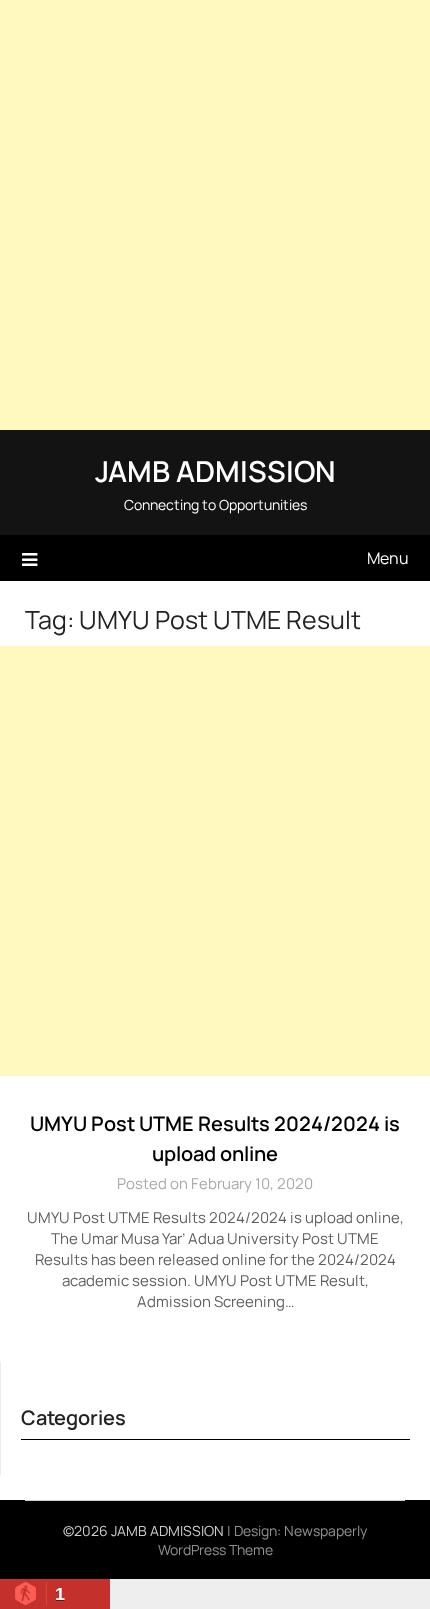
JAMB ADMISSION (215, 471)
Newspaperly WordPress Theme (263, 1540)
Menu (388, 558)
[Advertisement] (215, 215)
